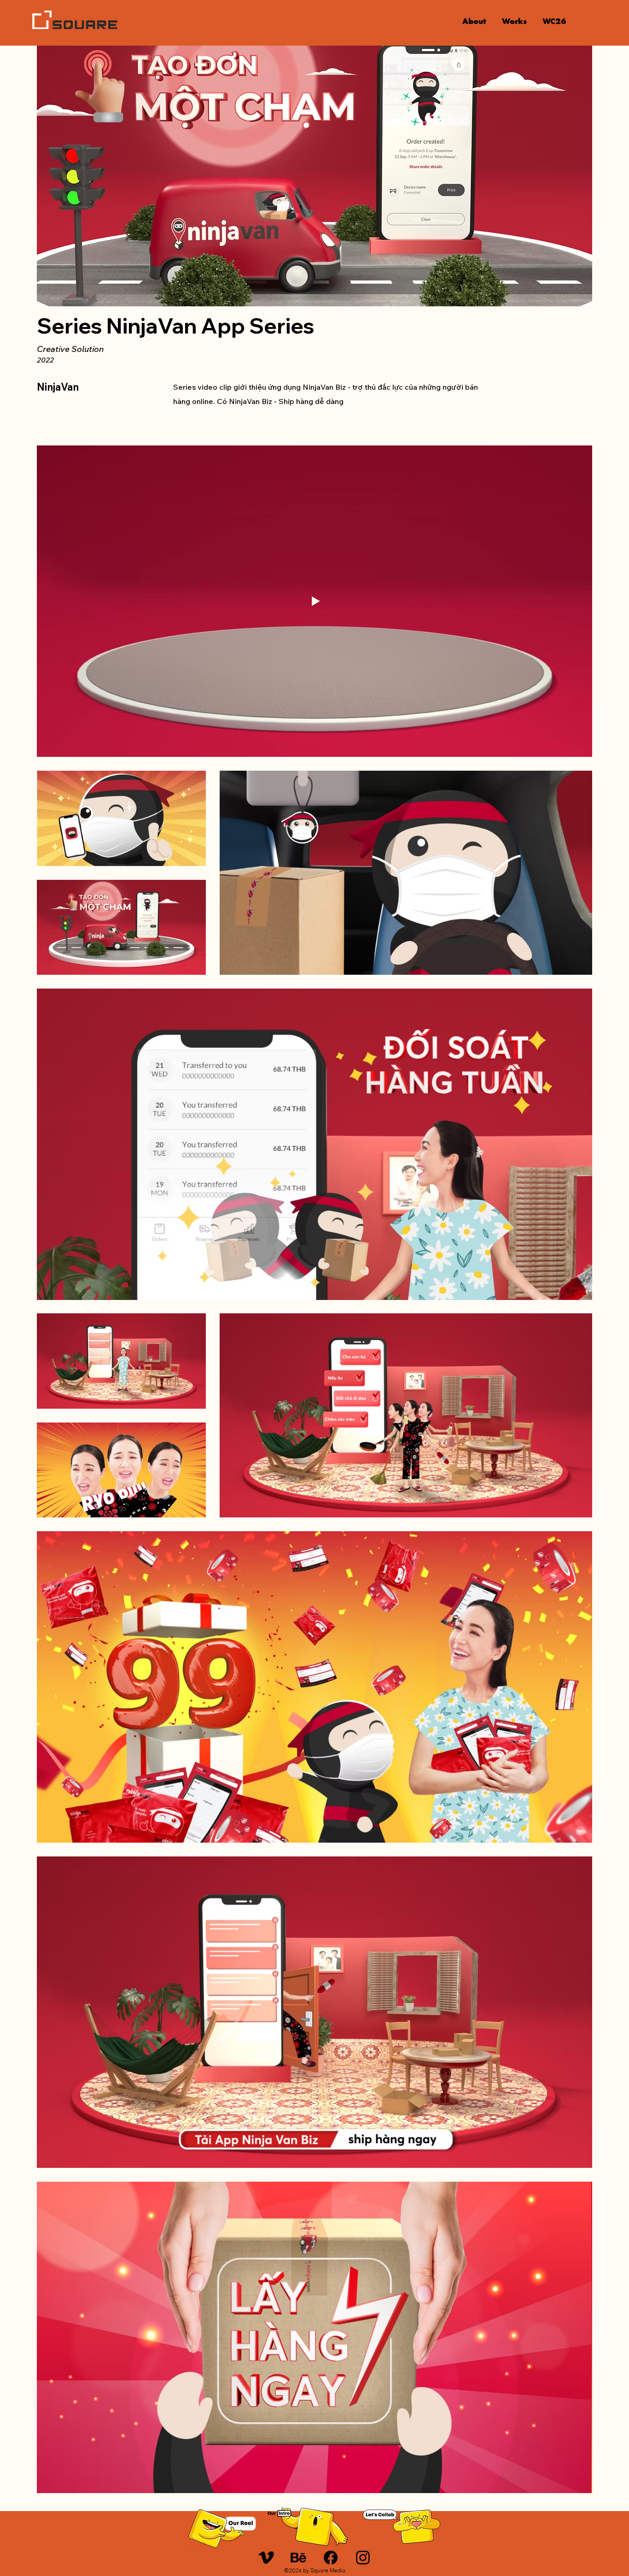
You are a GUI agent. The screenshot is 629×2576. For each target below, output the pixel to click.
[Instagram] (363, 2558)
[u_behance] (298, 2558)
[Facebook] (331, 2558)
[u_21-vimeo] (266, 2558)
